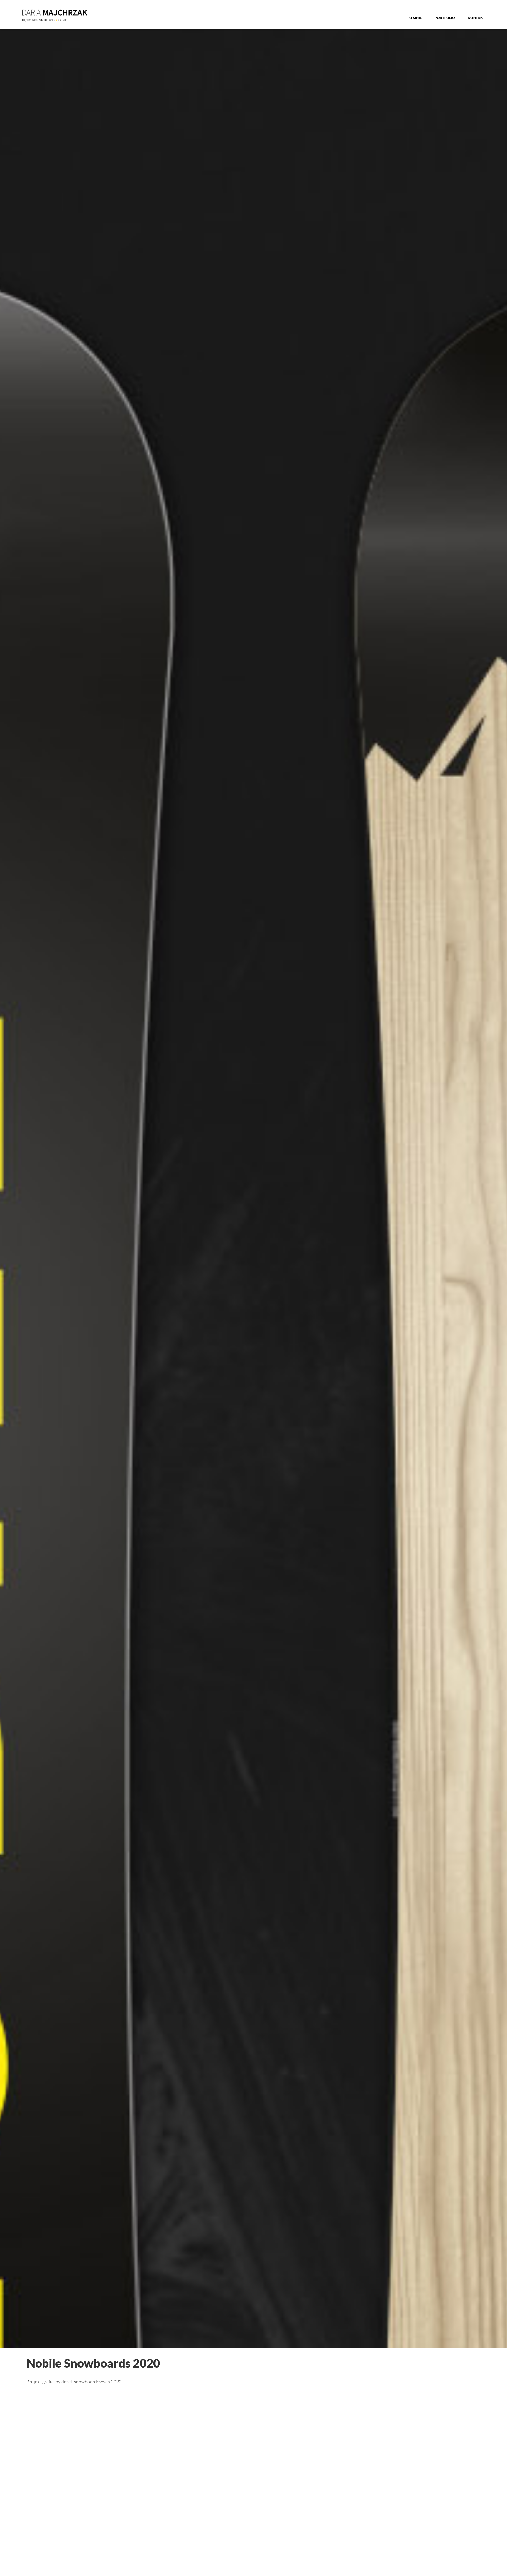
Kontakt (476, 18)
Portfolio (445, 18)
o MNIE (416, 18)
